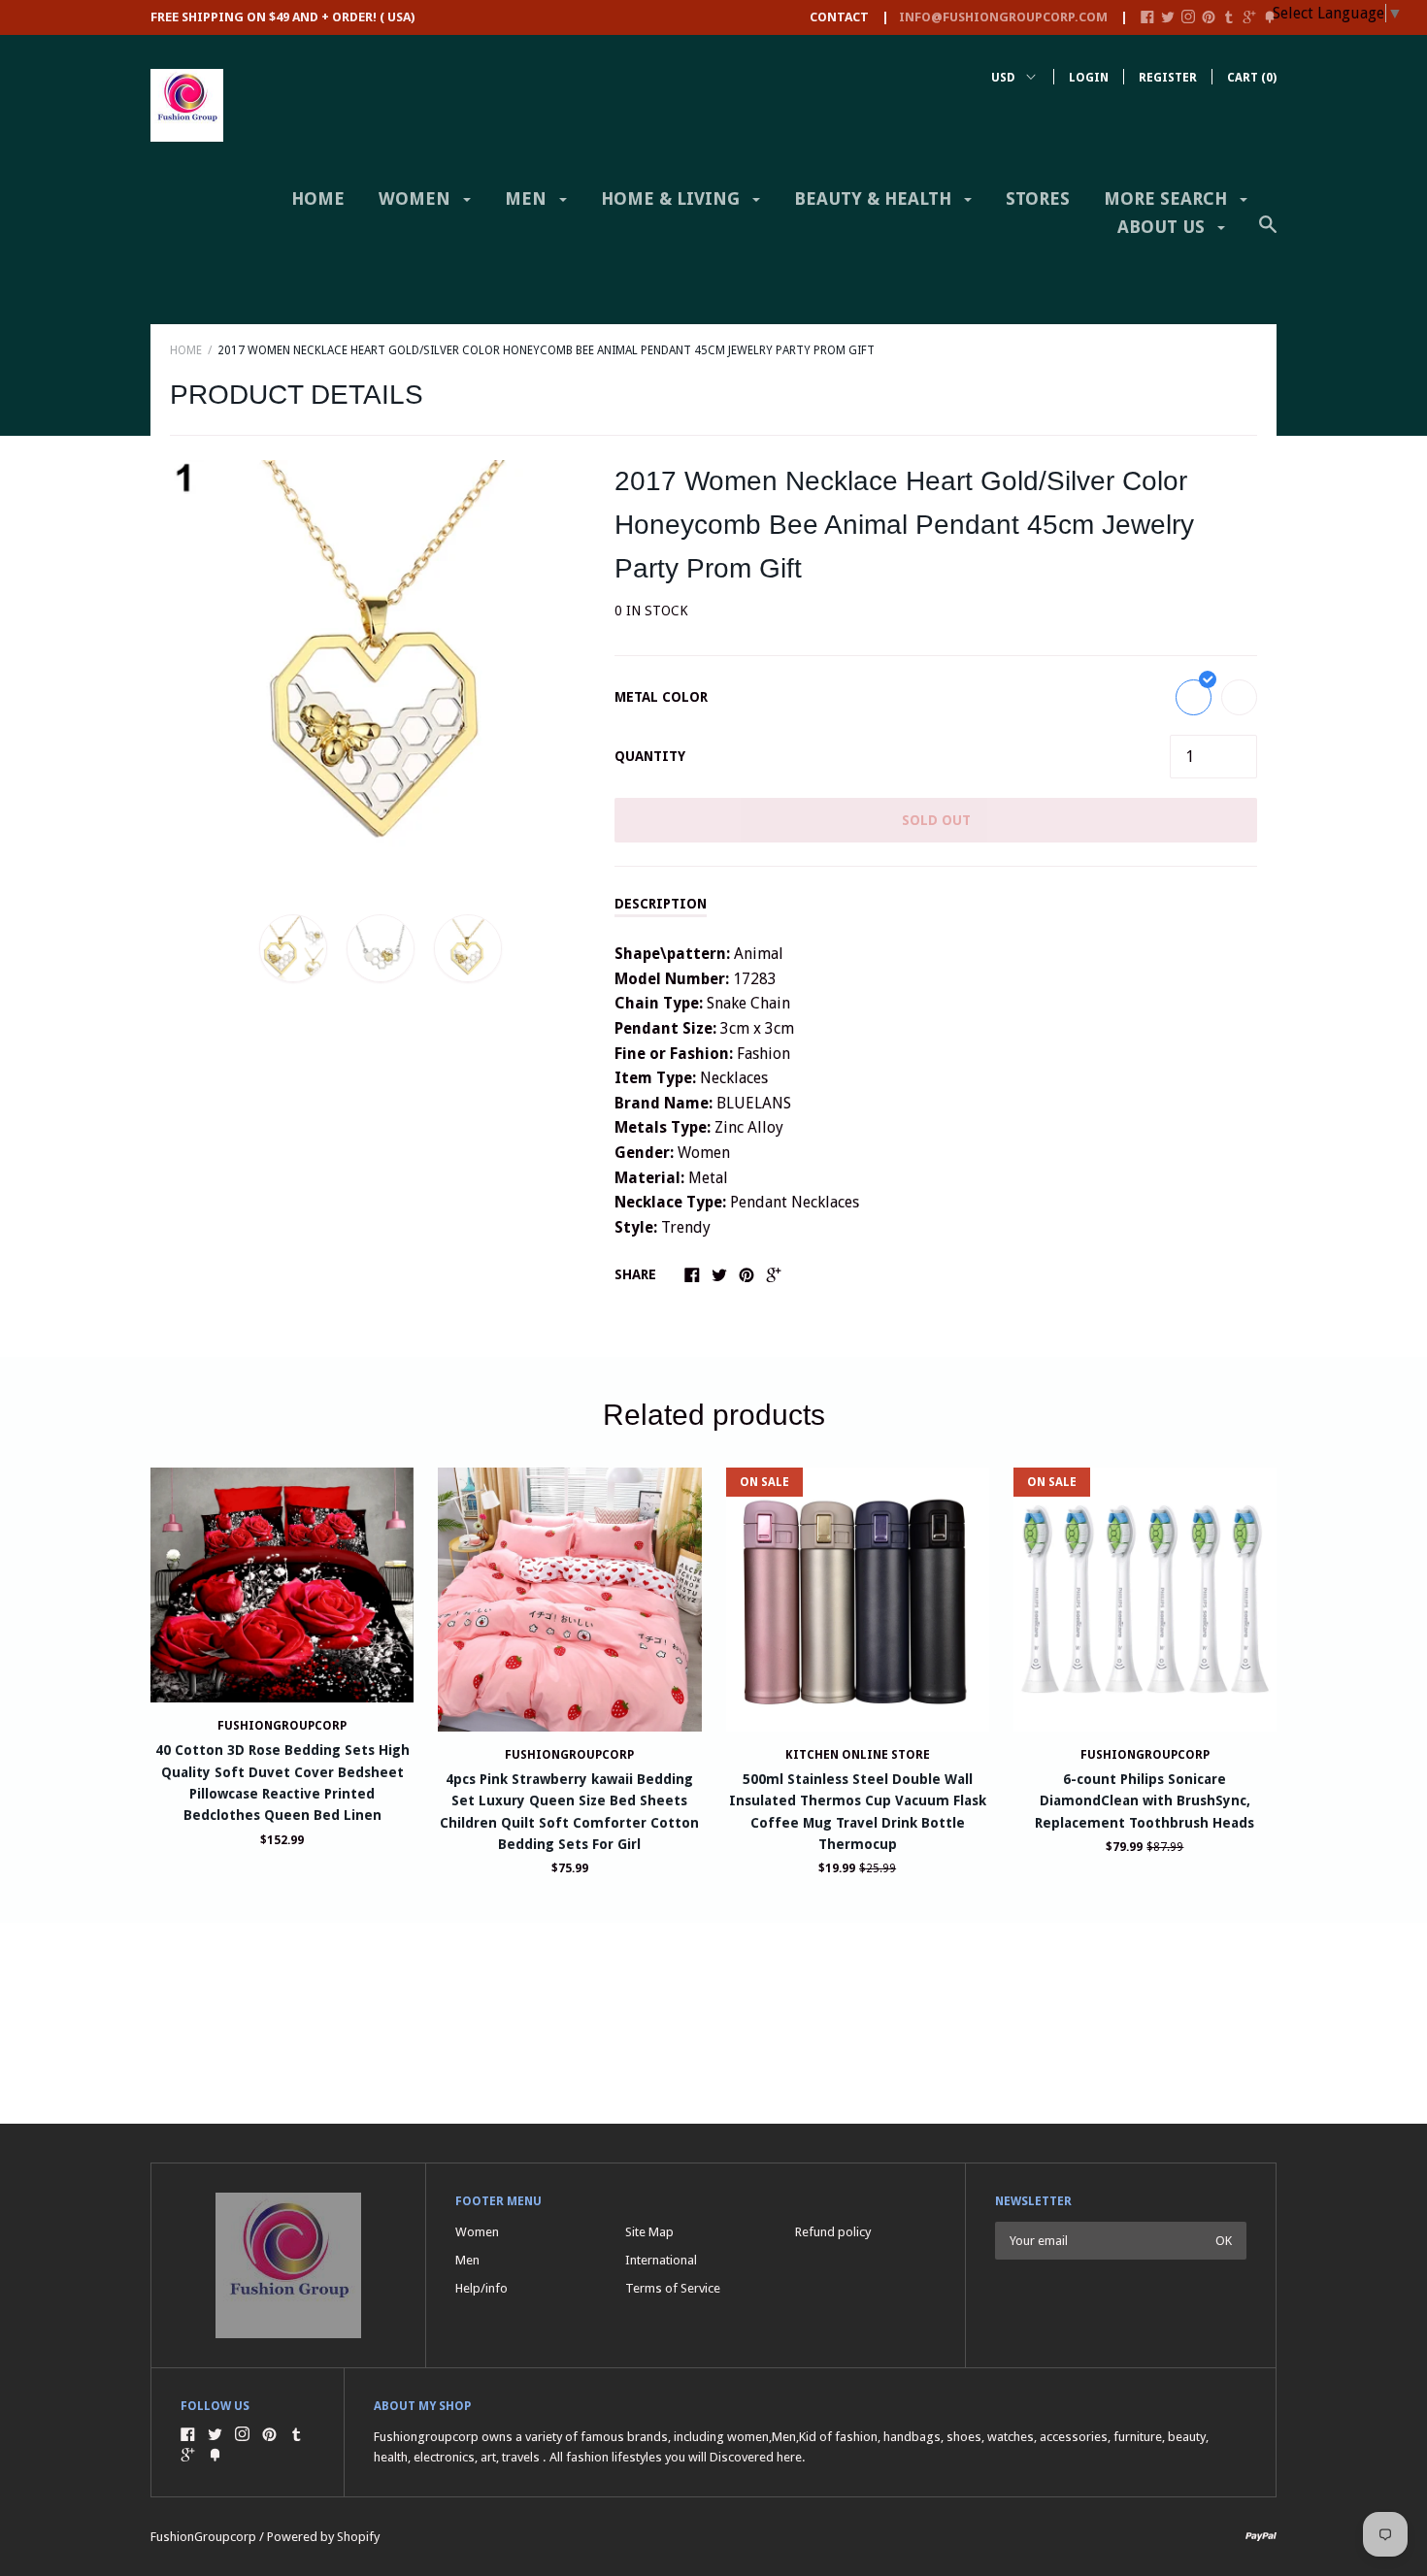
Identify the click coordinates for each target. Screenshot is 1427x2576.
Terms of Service (673, 2288)
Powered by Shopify (323, 2537)
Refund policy (833, 2232)
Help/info (481, 2288)
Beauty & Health (875, 198)
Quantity (650, 756)
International (661, 2260)
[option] (380, 670)
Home (318, 198)
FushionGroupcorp (282, 1726)
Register (1168, 78)
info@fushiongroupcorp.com (1003, 17)
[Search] (1268, 234)
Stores (1038, 198)
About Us (1163, 227)
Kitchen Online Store (858, 1755)
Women (417, 198)
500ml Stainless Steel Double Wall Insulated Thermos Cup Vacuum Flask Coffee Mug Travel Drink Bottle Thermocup (858, 1812)
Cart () (1252, 78)
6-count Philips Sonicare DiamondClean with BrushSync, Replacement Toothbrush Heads (1145, 1801)
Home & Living (673, 198)
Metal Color (661, 697)
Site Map (649, 2232)
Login (1089, 78)
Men (528, 198)
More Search (1168, 198)
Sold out (936, 820)
